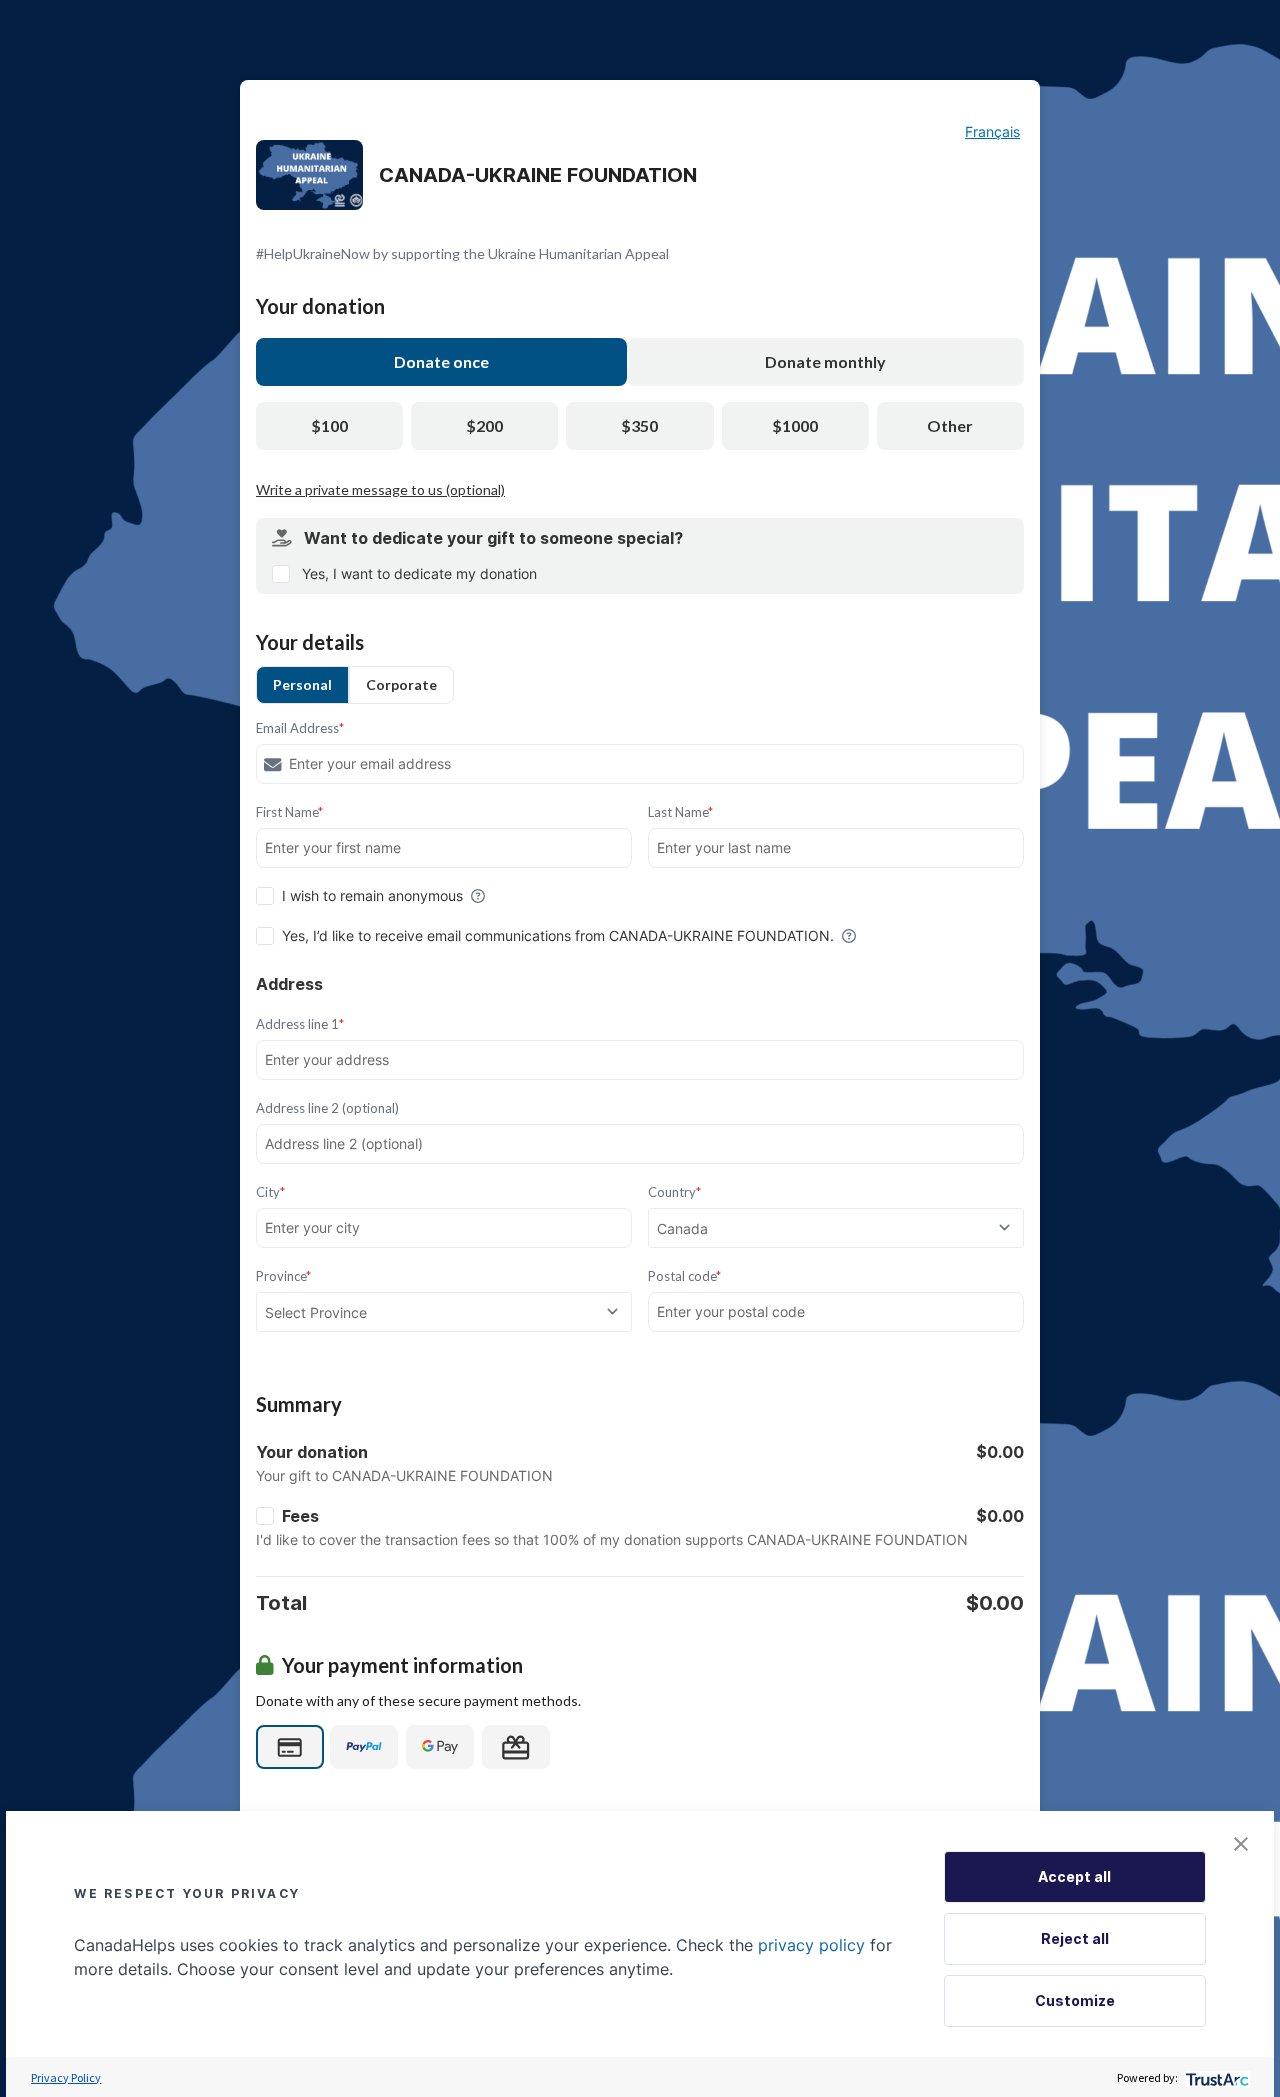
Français (992, 131)
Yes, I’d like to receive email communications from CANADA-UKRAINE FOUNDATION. (558, 935)
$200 (484, 425)
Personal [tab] (302, 684)
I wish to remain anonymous (372, 895)
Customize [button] (1075, 2000)
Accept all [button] (1074, 1876)
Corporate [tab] (401, 684)
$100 (329, 425)
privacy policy (811, 1945)
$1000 (795, 425)
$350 (639, 425)
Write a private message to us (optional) (380, 489)
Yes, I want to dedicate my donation (419, 573)
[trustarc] (1215, 2077)
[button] (1241, 1844)
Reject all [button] (1075, 1938)
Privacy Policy (66, 2077)
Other (950, 425)
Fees (300, 1516)
